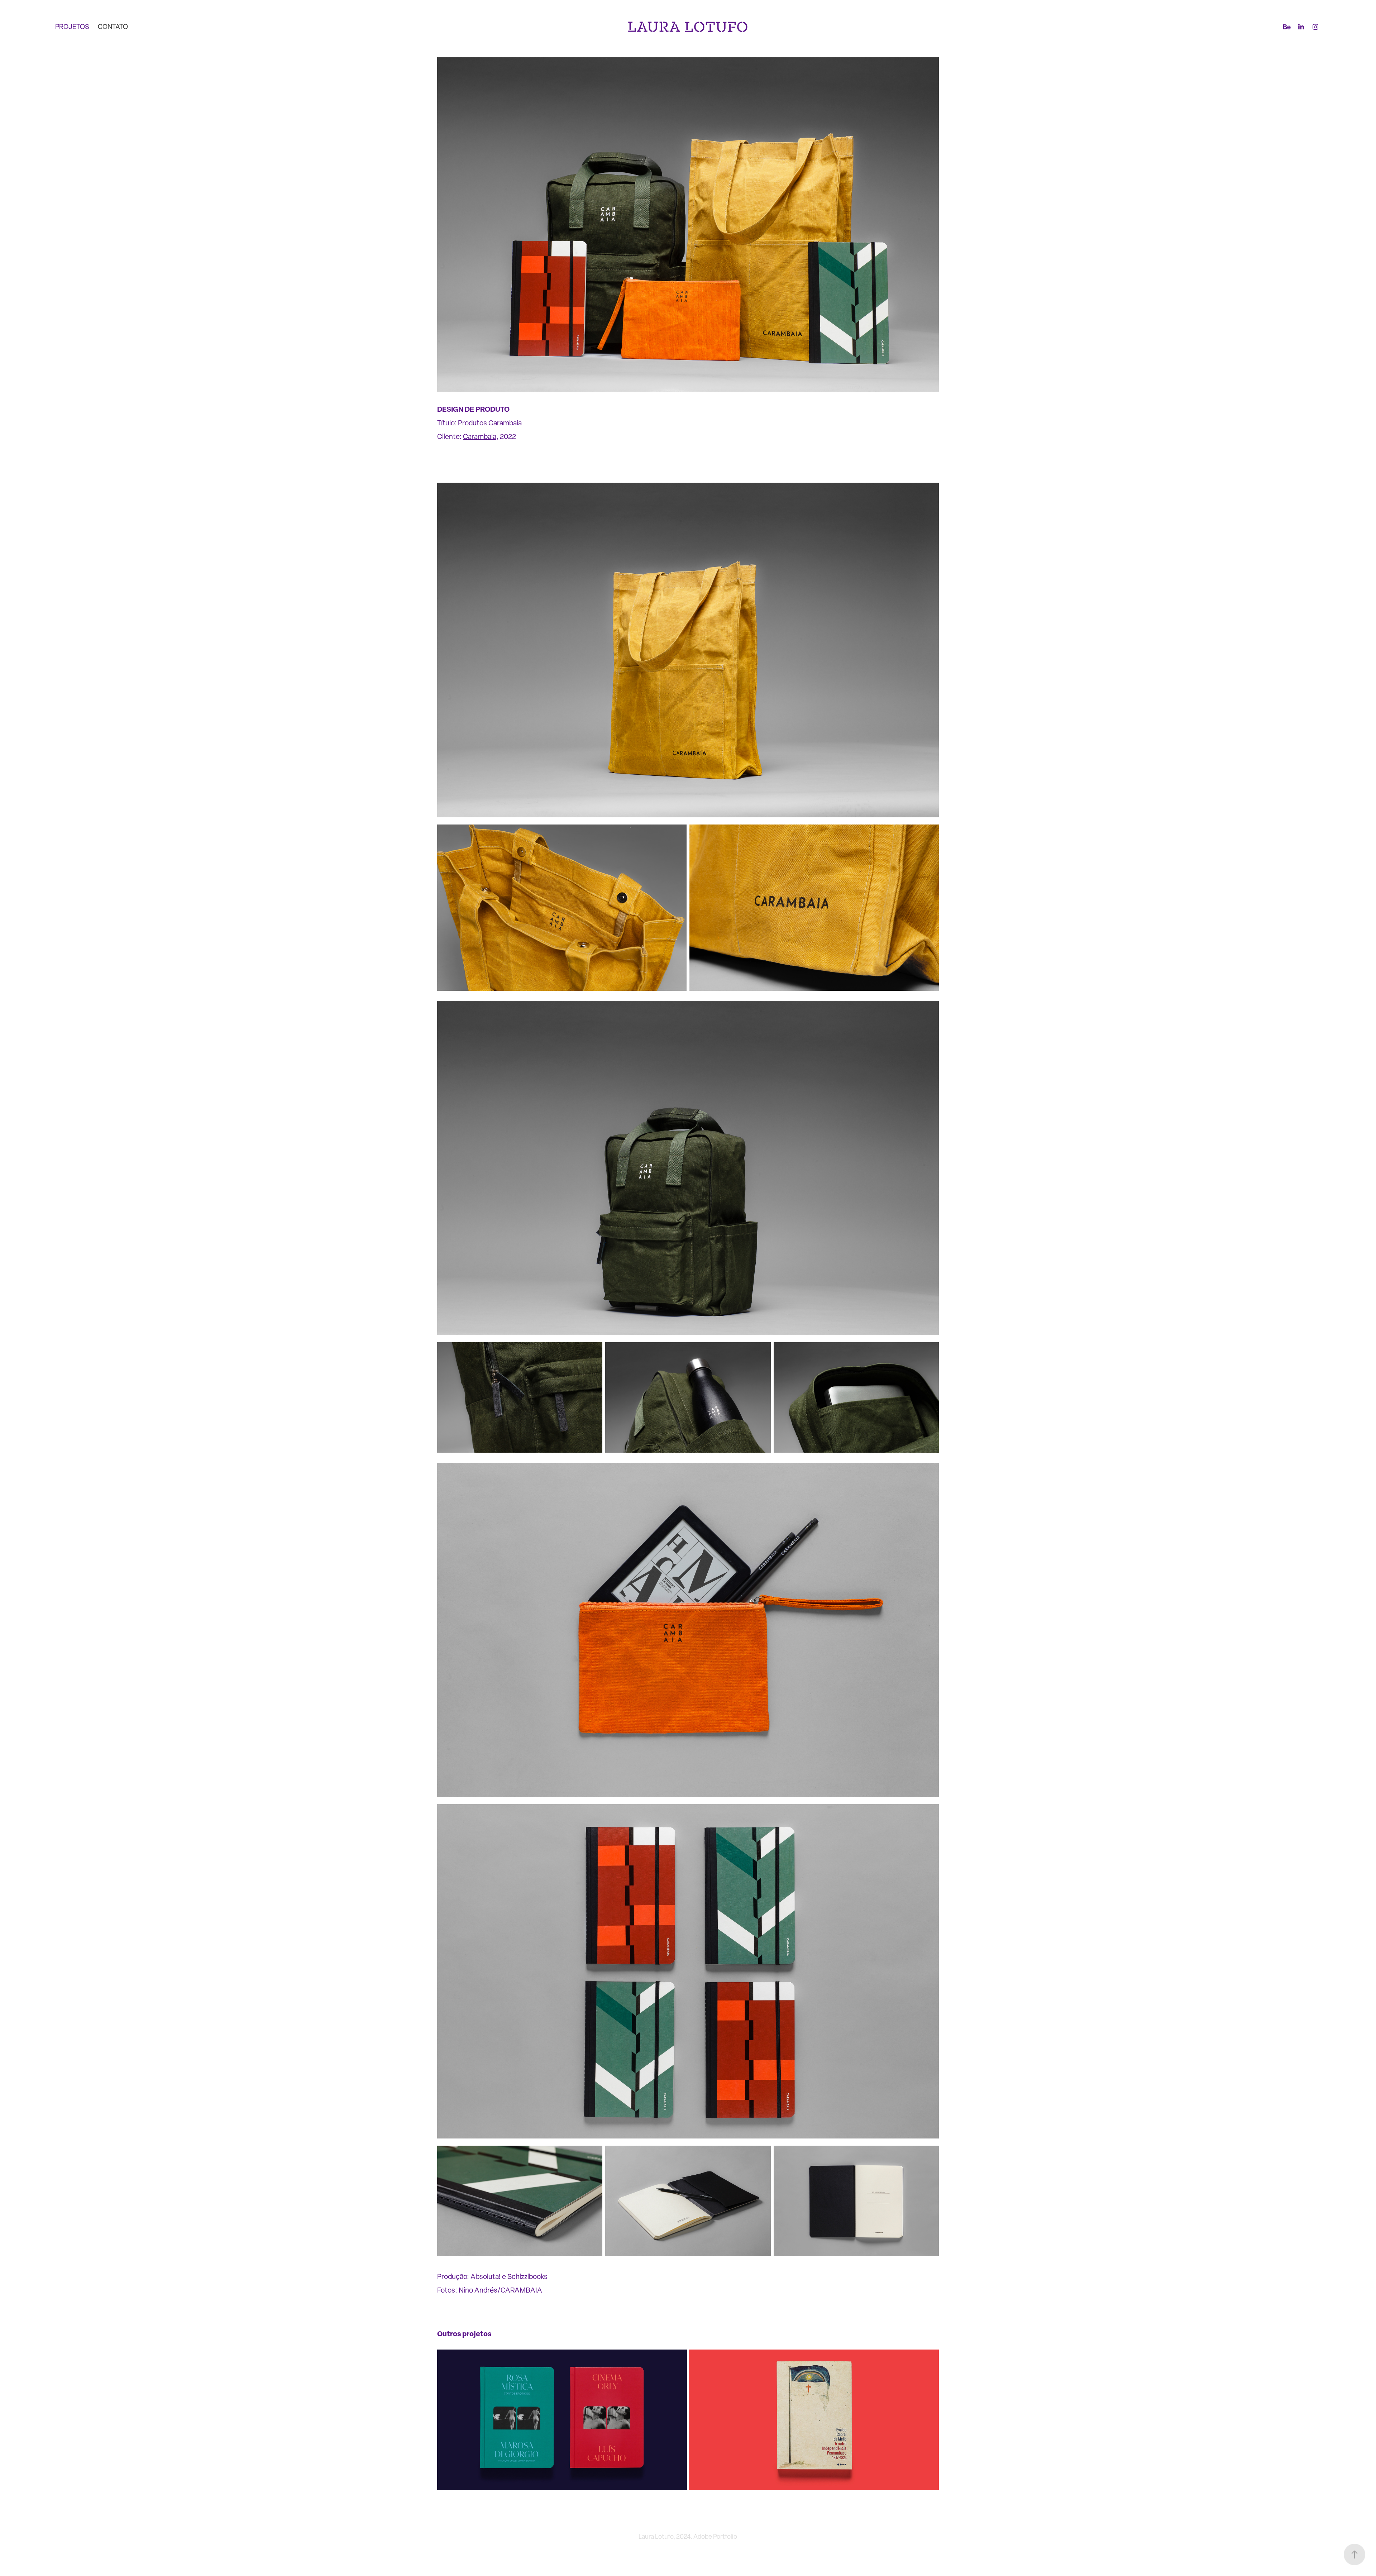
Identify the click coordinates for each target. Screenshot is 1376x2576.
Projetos (72, 27)
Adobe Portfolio (715, 2536)
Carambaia (480, 436)
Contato (113, 27)
